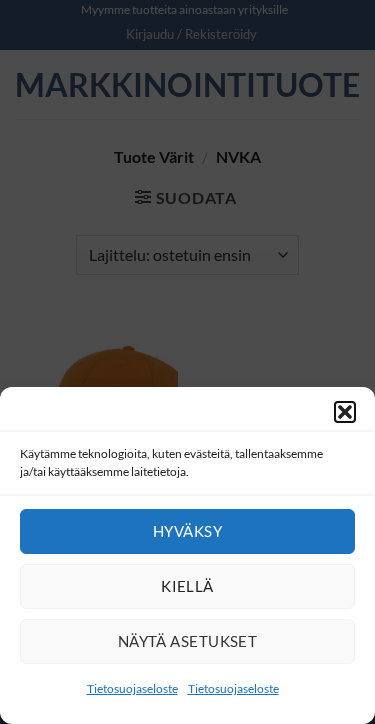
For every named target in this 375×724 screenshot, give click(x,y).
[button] (345, 412)
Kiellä (187, 586)
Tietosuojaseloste (132, 688)
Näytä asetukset (188, 641)
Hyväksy (187, 531)
